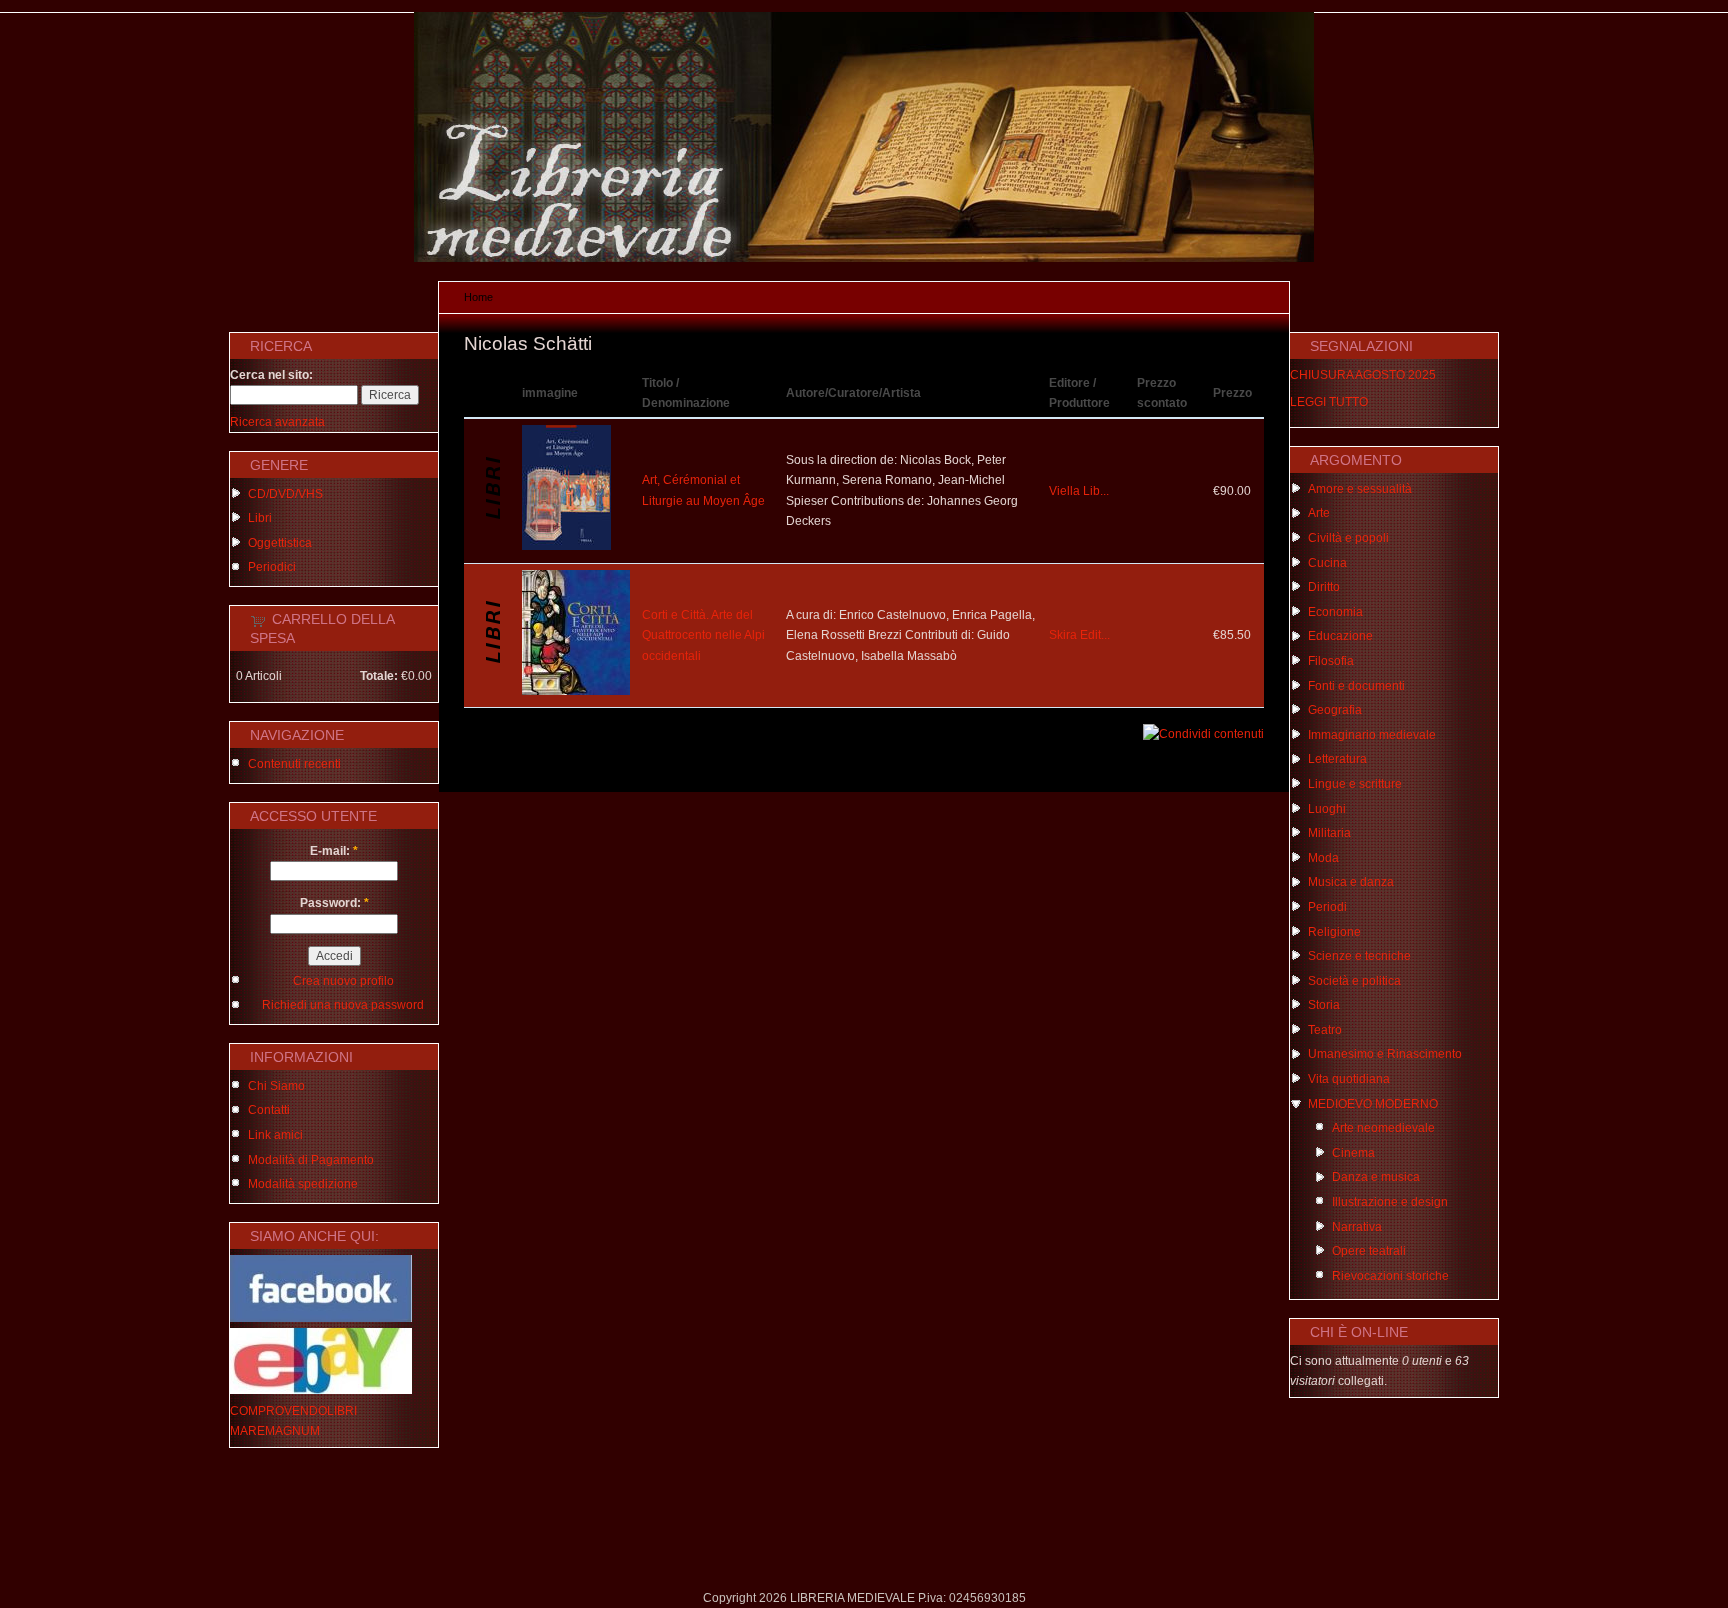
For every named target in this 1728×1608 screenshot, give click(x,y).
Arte (1319, 513)
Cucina (1327, 563)
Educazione (1340, 636)
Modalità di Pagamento (311, 1160)
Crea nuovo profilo (343, 981)
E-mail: (334, 851)
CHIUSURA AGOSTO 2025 (1363, 375)
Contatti (269, 1110)
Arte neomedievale (1383, 1128)
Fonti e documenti (1356, 686)
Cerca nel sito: (271, 375)
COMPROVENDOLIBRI (293, 1411)
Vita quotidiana (1349, 1079)
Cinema (1353, 1153)
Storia (1324, 1005)
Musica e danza (1351, 882)
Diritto (1324, 587)
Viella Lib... (1079, 491)
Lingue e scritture (1355, 784)
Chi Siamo (276, 1086)
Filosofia (1331, 661)
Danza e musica (1376, 1177)
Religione (1334, 932)
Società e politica (1354, 981)
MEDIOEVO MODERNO (1373, 1104)
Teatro (1325, 1030)
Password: (334, 903)
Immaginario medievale (1372, 735)
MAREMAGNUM (275, 1431)
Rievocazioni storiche (1390, 1276)
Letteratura (1337, 759)
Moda (1323, 858)
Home (478, 297)
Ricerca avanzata (277, 422)
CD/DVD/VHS (285, 494)
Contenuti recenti (294, 764)
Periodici (272, 567)
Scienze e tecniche (1359, 956)
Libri (260, 518)
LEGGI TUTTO (1329, 402)
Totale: (379, 676)
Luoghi (1327, 809)
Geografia (1335, 710)
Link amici (275, 1135)
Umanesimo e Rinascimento (1385, 1054)
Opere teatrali (1369, 1251)
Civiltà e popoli (1348, 538)
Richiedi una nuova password (343, 1005)
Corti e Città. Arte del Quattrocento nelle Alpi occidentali (703, 635)
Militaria (1329, 833)
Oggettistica (280, 543)
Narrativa (1357, 1227)
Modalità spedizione (303, 1184)
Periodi (1327, 907)
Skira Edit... (1079, 635)
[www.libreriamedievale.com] (864, 258)
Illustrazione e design (1390, 1202)
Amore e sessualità (1360, 489)
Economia (1335, 612)
